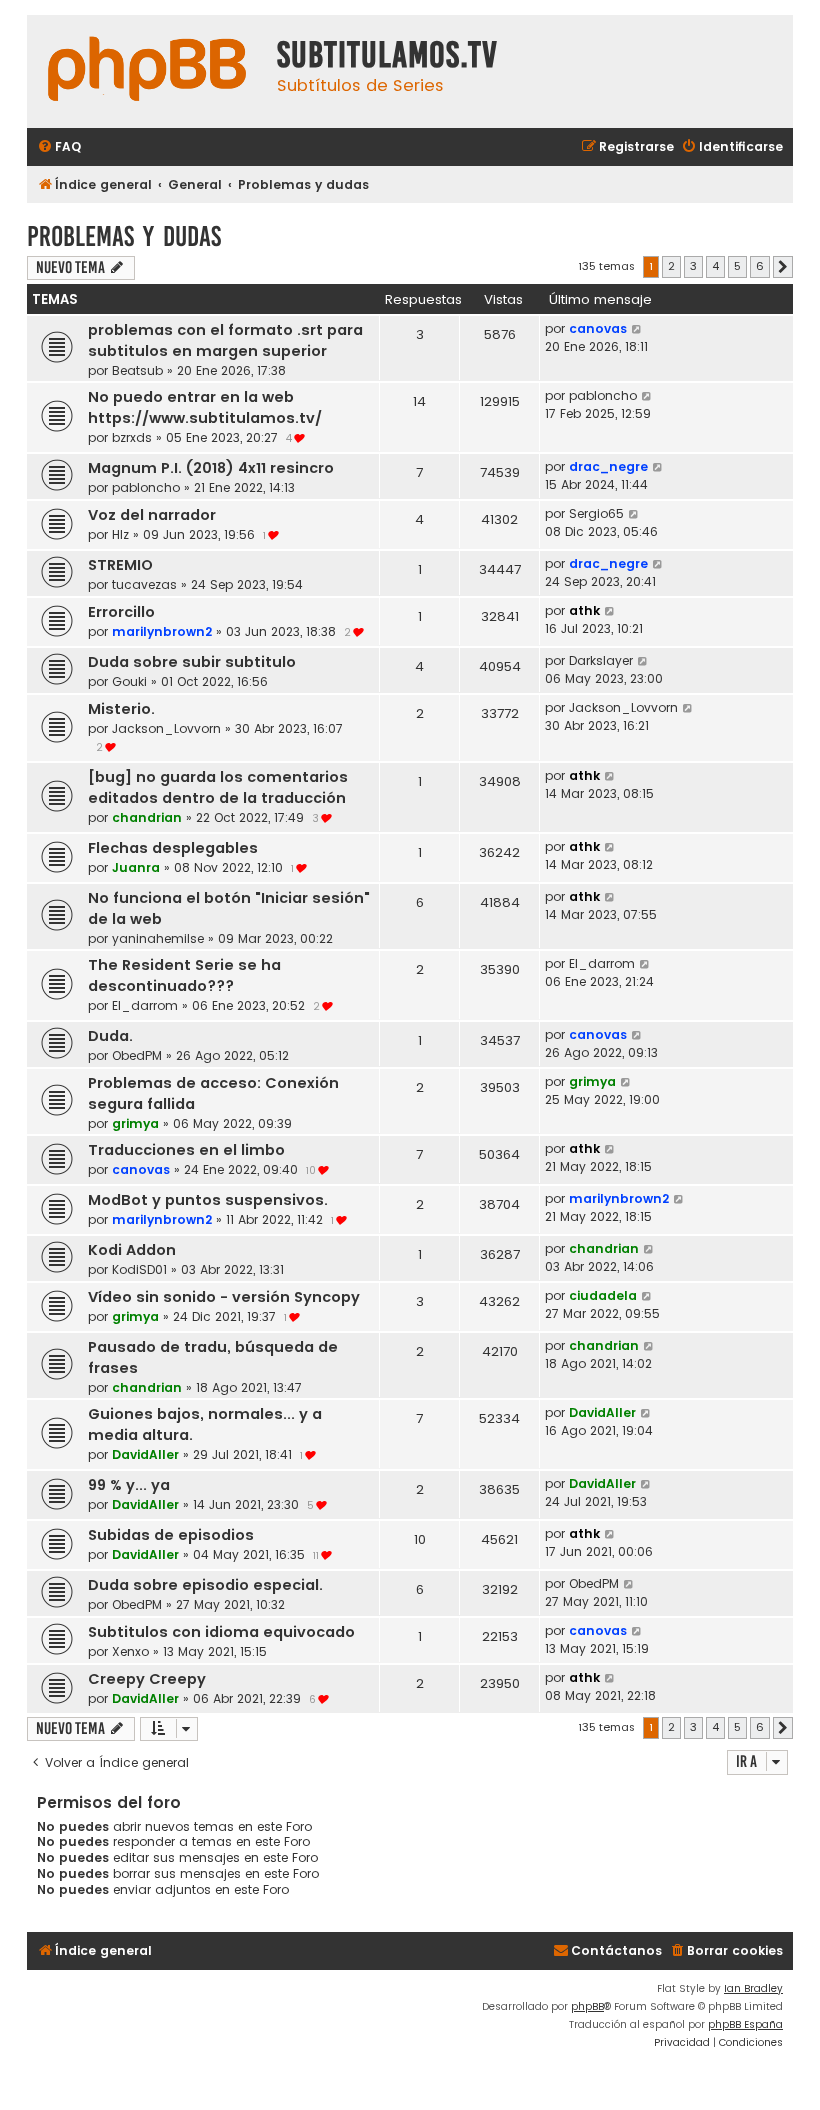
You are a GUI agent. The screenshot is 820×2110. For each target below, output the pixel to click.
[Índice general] (147, 71)
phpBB (587, 2006)
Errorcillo (121, 612)
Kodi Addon (132, 1250)
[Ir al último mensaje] (637, 329)
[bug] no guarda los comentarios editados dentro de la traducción (218, 787)
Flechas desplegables (173, 848)
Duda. (110, 1036)
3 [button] (693, 266)
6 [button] (760, 266)
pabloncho (603, 395)
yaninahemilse (158, 938)
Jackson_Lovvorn (166, 728)
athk (584, 610)
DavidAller (145, 1454)
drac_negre (608, 466)
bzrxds (132, 437)
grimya (135, 1123)
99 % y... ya (129, 1485)
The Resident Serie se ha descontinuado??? (184, 975)
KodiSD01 (139, 1269)
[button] (783, 267)
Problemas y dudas (124, 236)
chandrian (147, 817)
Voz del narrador (152, 515)
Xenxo (130, 1651)
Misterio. (121, 709)
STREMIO (120, 565)
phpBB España (745, 2024)
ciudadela (603, 1295)
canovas (598, 328)
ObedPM (137, 1055)
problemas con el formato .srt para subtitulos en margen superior (225, 340)
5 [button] (737, 266)
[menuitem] (59, 147)
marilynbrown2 (162, 631)
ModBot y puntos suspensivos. (208, 1200)
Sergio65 (596, 513)
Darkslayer (601, 660)
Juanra (136, 867)
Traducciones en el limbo (186, 1150)
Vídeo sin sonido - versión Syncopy (224, 1297)
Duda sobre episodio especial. (205, 1585)
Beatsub (137, 370)
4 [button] (715, 266)
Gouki (129, 681)
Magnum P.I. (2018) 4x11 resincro (211, 468)
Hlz (120, 534)
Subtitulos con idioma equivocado (221, 1632)
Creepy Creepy (147, 1679)
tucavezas (144, 584)
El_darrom (145, 1005)
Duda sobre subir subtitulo (192, 662)
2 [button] (671, 266)
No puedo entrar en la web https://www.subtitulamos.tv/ (205, 407)
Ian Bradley (753, 1988)
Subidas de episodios (171, 1535)
